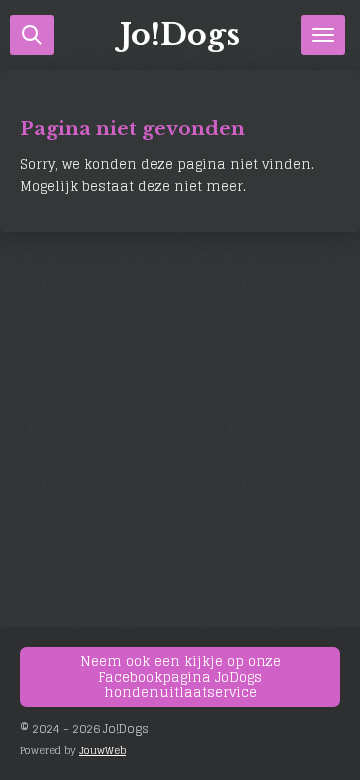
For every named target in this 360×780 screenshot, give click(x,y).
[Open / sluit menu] (323, 35)
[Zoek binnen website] (32, 35)
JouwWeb (102, 750)
